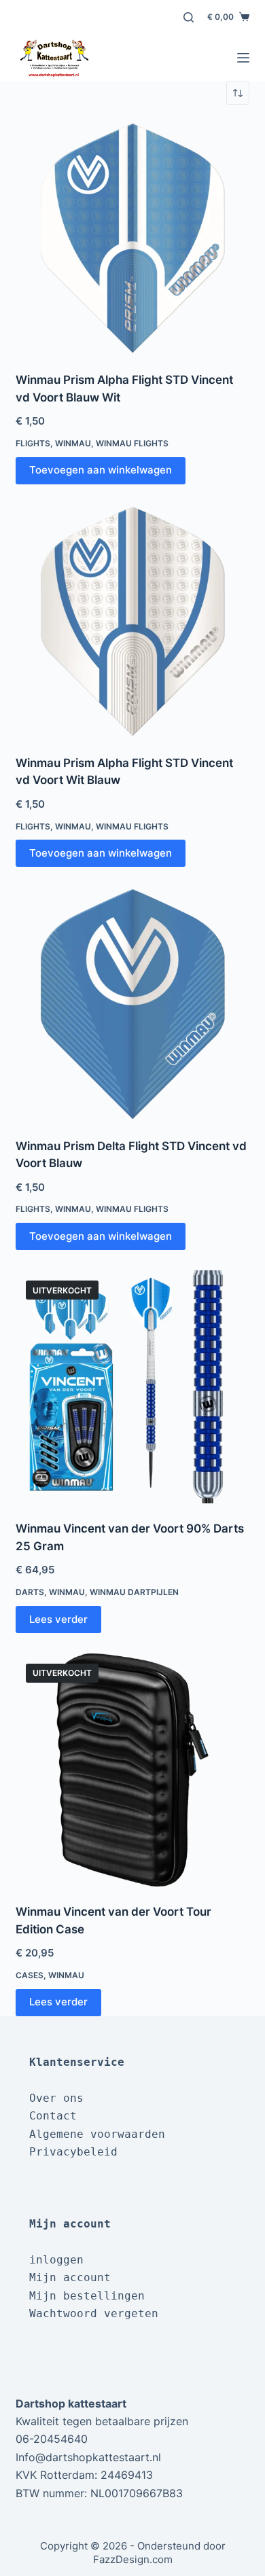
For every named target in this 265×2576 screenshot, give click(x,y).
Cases (30, 1975)
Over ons (56, 2098)
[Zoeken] (189, 17)
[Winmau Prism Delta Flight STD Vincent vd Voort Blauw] (132, 1004)
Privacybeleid (73, 2152)
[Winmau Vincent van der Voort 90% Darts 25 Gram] (132, 1387)
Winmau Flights (132, 443)
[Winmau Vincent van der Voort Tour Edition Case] (132, 1770)
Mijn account (70, 2277)
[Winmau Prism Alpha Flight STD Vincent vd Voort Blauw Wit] (132, 238)
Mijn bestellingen (87, 2296)
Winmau (73, 443)
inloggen (56, 2260)
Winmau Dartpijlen (134, 1592)
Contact (53, 2116)
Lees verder (58, 1619)
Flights (33, 443)
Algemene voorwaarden (97, 2134)
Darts (30, 1592)
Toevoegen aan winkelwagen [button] (101, 470)
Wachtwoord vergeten (94, 2313)
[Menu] (243, 58)
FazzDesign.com (133, 2559)
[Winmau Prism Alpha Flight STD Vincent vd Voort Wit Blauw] (132, 621)
